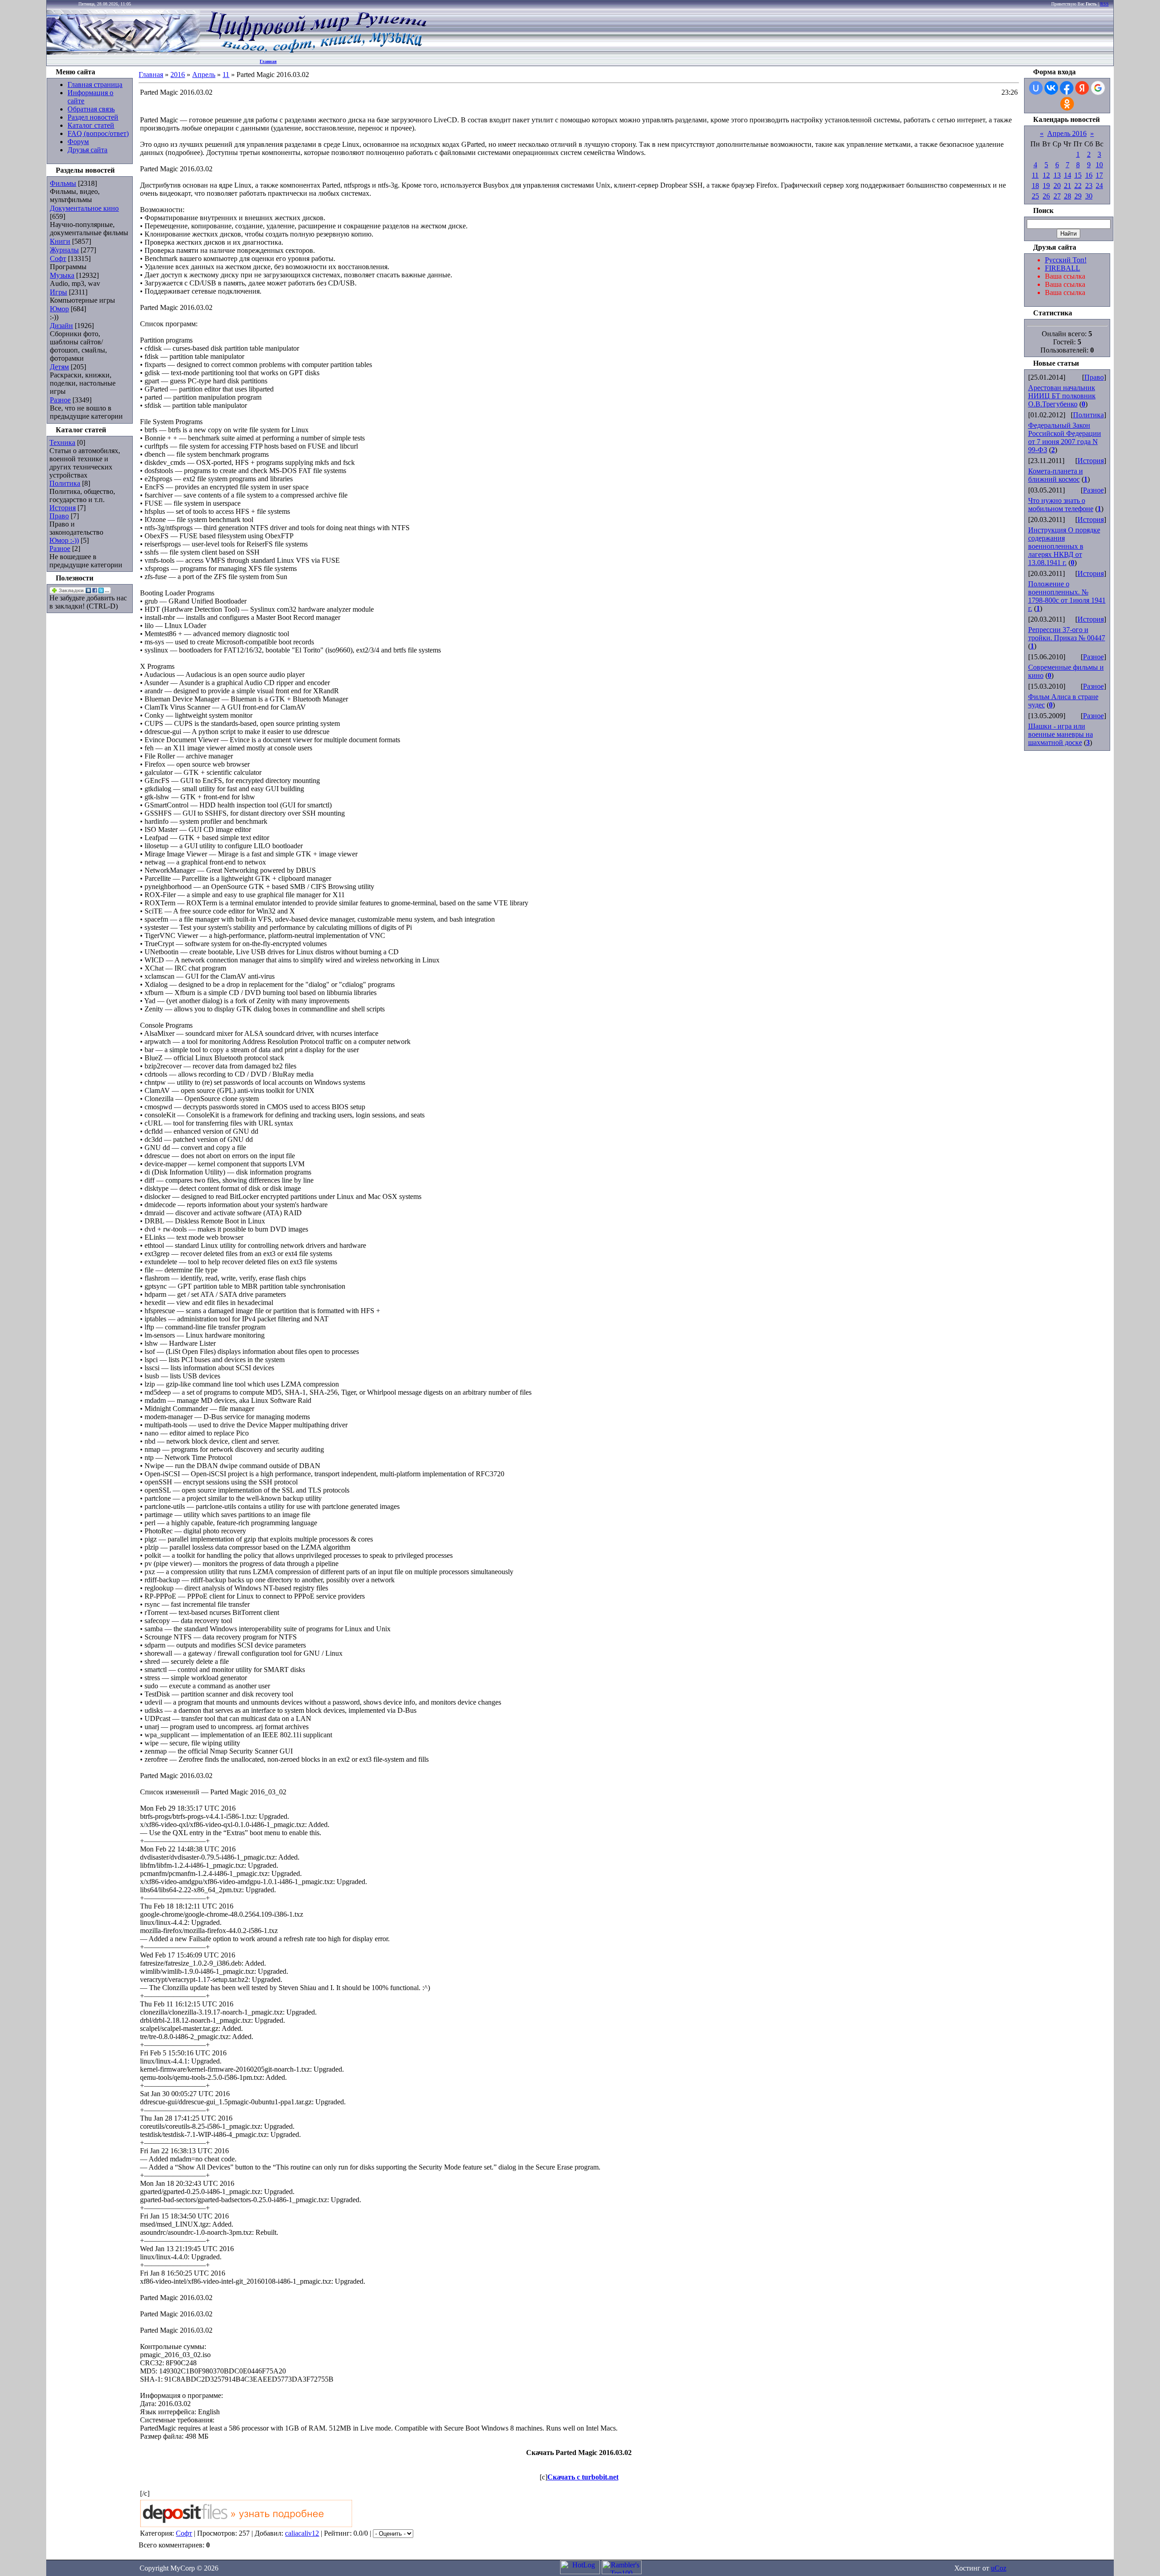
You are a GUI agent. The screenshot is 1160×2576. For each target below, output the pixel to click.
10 (1099, 165)
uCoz (999, 2568)
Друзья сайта (87, 150)
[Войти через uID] (1036, 88)
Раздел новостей (93, 117)
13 (1057, 175)
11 (226, 75)
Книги (60, 241)
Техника (62, 442)
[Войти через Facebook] (1067, 88)
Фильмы (63, 183)
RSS (1104, 4)
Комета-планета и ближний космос (1056, 475)
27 (1057, 196)
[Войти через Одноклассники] (1067, 104)
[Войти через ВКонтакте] (1051, 88)
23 (1089, 186)
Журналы (64, 250)
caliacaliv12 (302, 2533)
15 (1078, 175)
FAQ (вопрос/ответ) (98, 133)
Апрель (204, 75)
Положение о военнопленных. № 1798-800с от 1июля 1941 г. (1067, 596)
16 (1089, 175)
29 (1078, 196)
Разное (60, 400)
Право (59, 516)
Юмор (59, 309)
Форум (78, 142)
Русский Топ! (1066, 260)
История (63, 508)
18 (1035, 186)
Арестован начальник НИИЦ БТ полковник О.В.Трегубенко (1062, 396)
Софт (58, 259)
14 (1068, 175)
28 (1068, 196)
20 (1057, 186)
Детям (59, 367)
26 (1046, 196)
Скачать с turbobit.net (583, 2477)
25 (1035, 196)
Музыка (62, 275)
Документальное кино (84, 208)
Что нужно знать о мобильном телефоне (1061, 505)
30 (1089, 196)
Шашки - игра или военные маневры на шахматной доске (1061, 734)
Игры (58, 292)
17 (1099, 175)
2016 (178, 75)
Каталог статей (91, 125)
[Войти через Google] (1098, 88)
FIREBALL (1063, 268)
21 (1068, 186)
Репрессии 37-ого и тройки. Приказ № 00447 (1067, 634)
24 (1099, 186)
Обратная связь (91, 109)
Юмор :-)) (64, 540)
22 (1078, 186)
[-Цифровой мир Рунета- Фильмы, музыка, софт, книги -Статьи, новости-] (316, 52)
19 (1046, 186)
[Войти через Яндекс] (1082, 88)
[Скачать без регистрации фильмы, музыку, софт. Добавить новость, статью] (124, 52)
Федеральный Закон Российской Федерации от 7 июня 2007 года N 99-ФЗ (1065, 437)
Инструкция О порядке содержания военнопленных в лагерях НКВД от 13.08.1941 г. (1064, 546)
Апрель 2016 (1067, 133)
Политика (65, 483)
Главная (268, 61)
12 (1046, 175)
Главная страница (95, 85)
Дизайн (61, 326)
